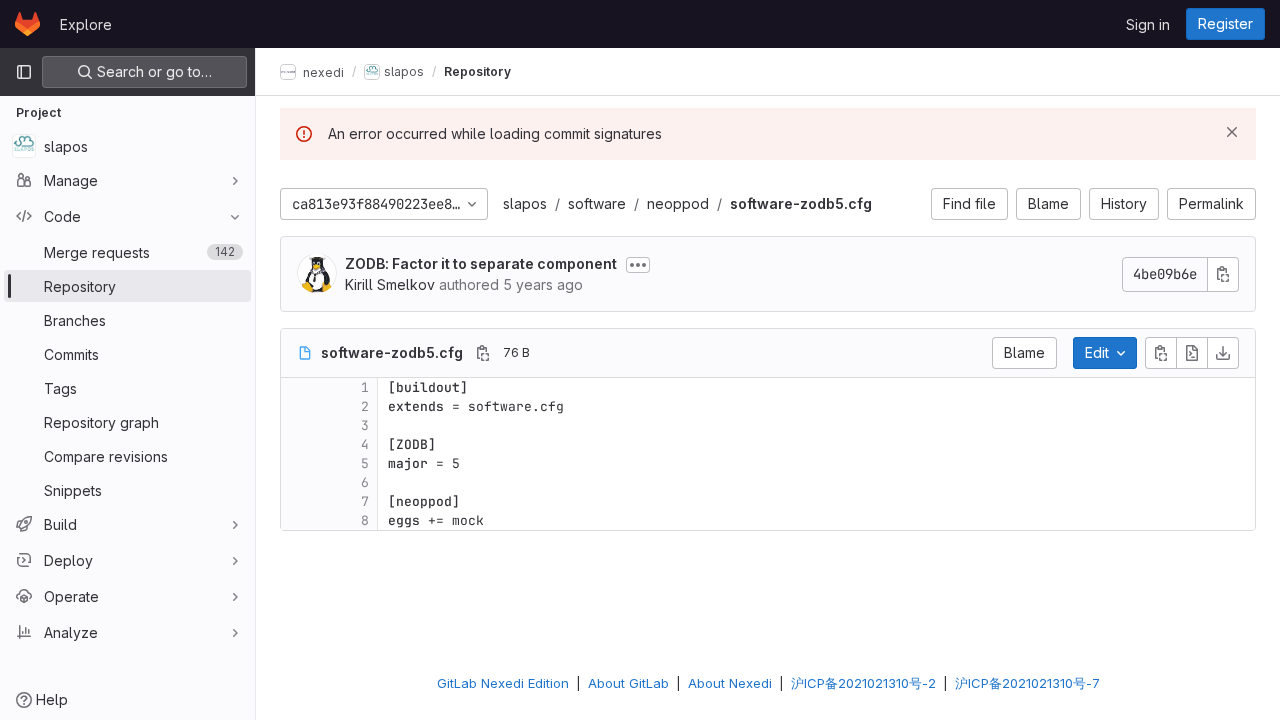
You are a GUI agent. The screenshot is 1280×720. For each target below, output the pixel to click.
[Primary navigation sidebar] (24, 72)
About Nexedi (730, 683)
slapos (525, 203)
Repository (477, 71)
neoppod (678, 203)
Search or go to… (152, 71)
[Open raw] (1192, 353)
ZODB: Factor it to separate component (481, 263)
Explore (86, 24)
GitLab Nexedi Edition (503, 683)
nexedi (322, 71)
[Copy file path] (483, 353)
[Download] (1223, 353)
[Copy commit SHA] (1223, 274)
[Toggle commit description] (638, 265)
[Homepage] (27, 24)
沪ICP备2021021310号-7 (1027, 683)
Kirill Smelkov (390, 284)
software (597, 203)
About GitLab (628, 683)
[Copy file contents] (1161, 353)
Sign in (1148, 24)
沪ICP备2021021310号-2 (863, 683)
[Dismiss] (1232, 132)
